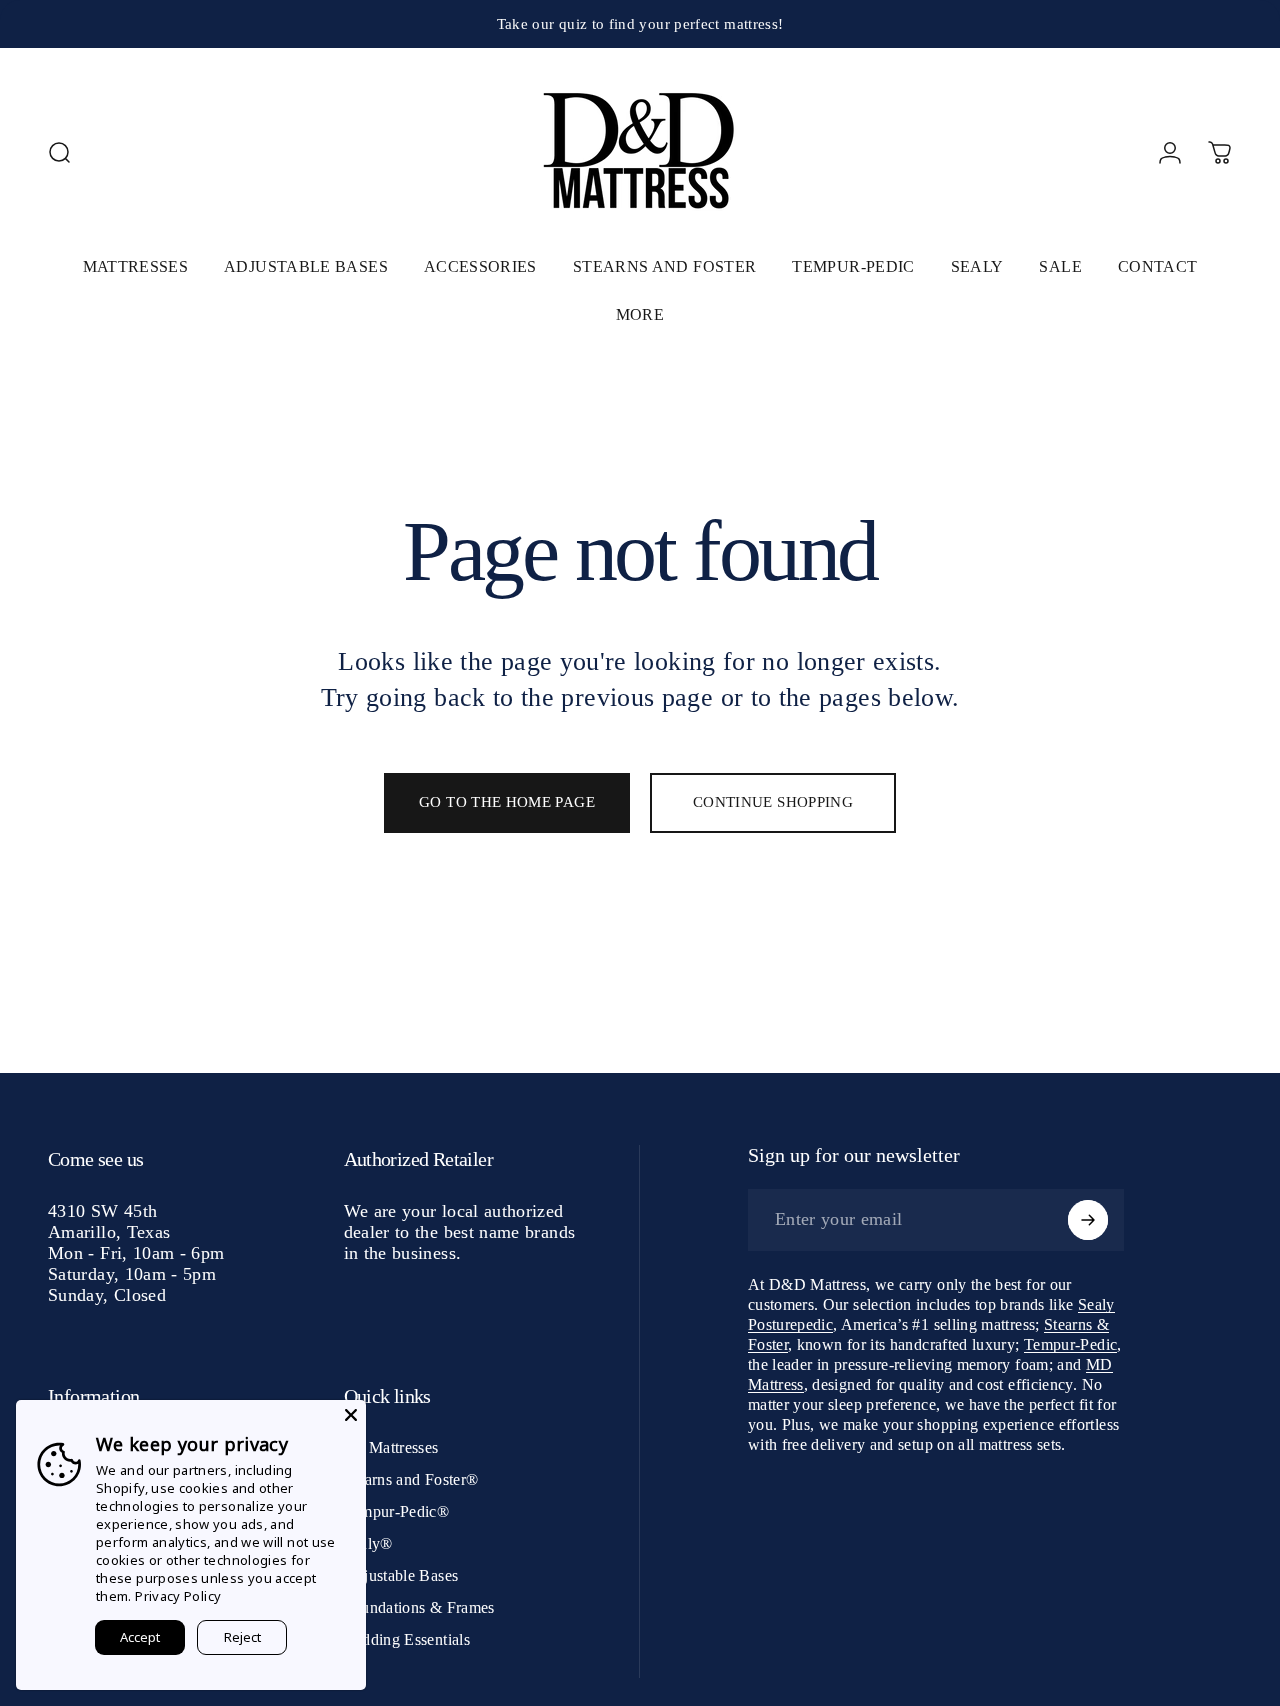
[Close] (351, 1415)
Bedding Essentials (407, 1639)
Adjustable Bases (401, 1575)
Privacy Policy (178, 1596)
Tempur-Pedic (1070, 1344)
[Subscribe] (1088, 1220)
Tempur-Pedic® (397, 1511)
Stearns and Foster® (411, 1479)
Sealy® (368, 1543)
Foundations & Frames (419, 1607)
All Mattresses (391, 1447)
